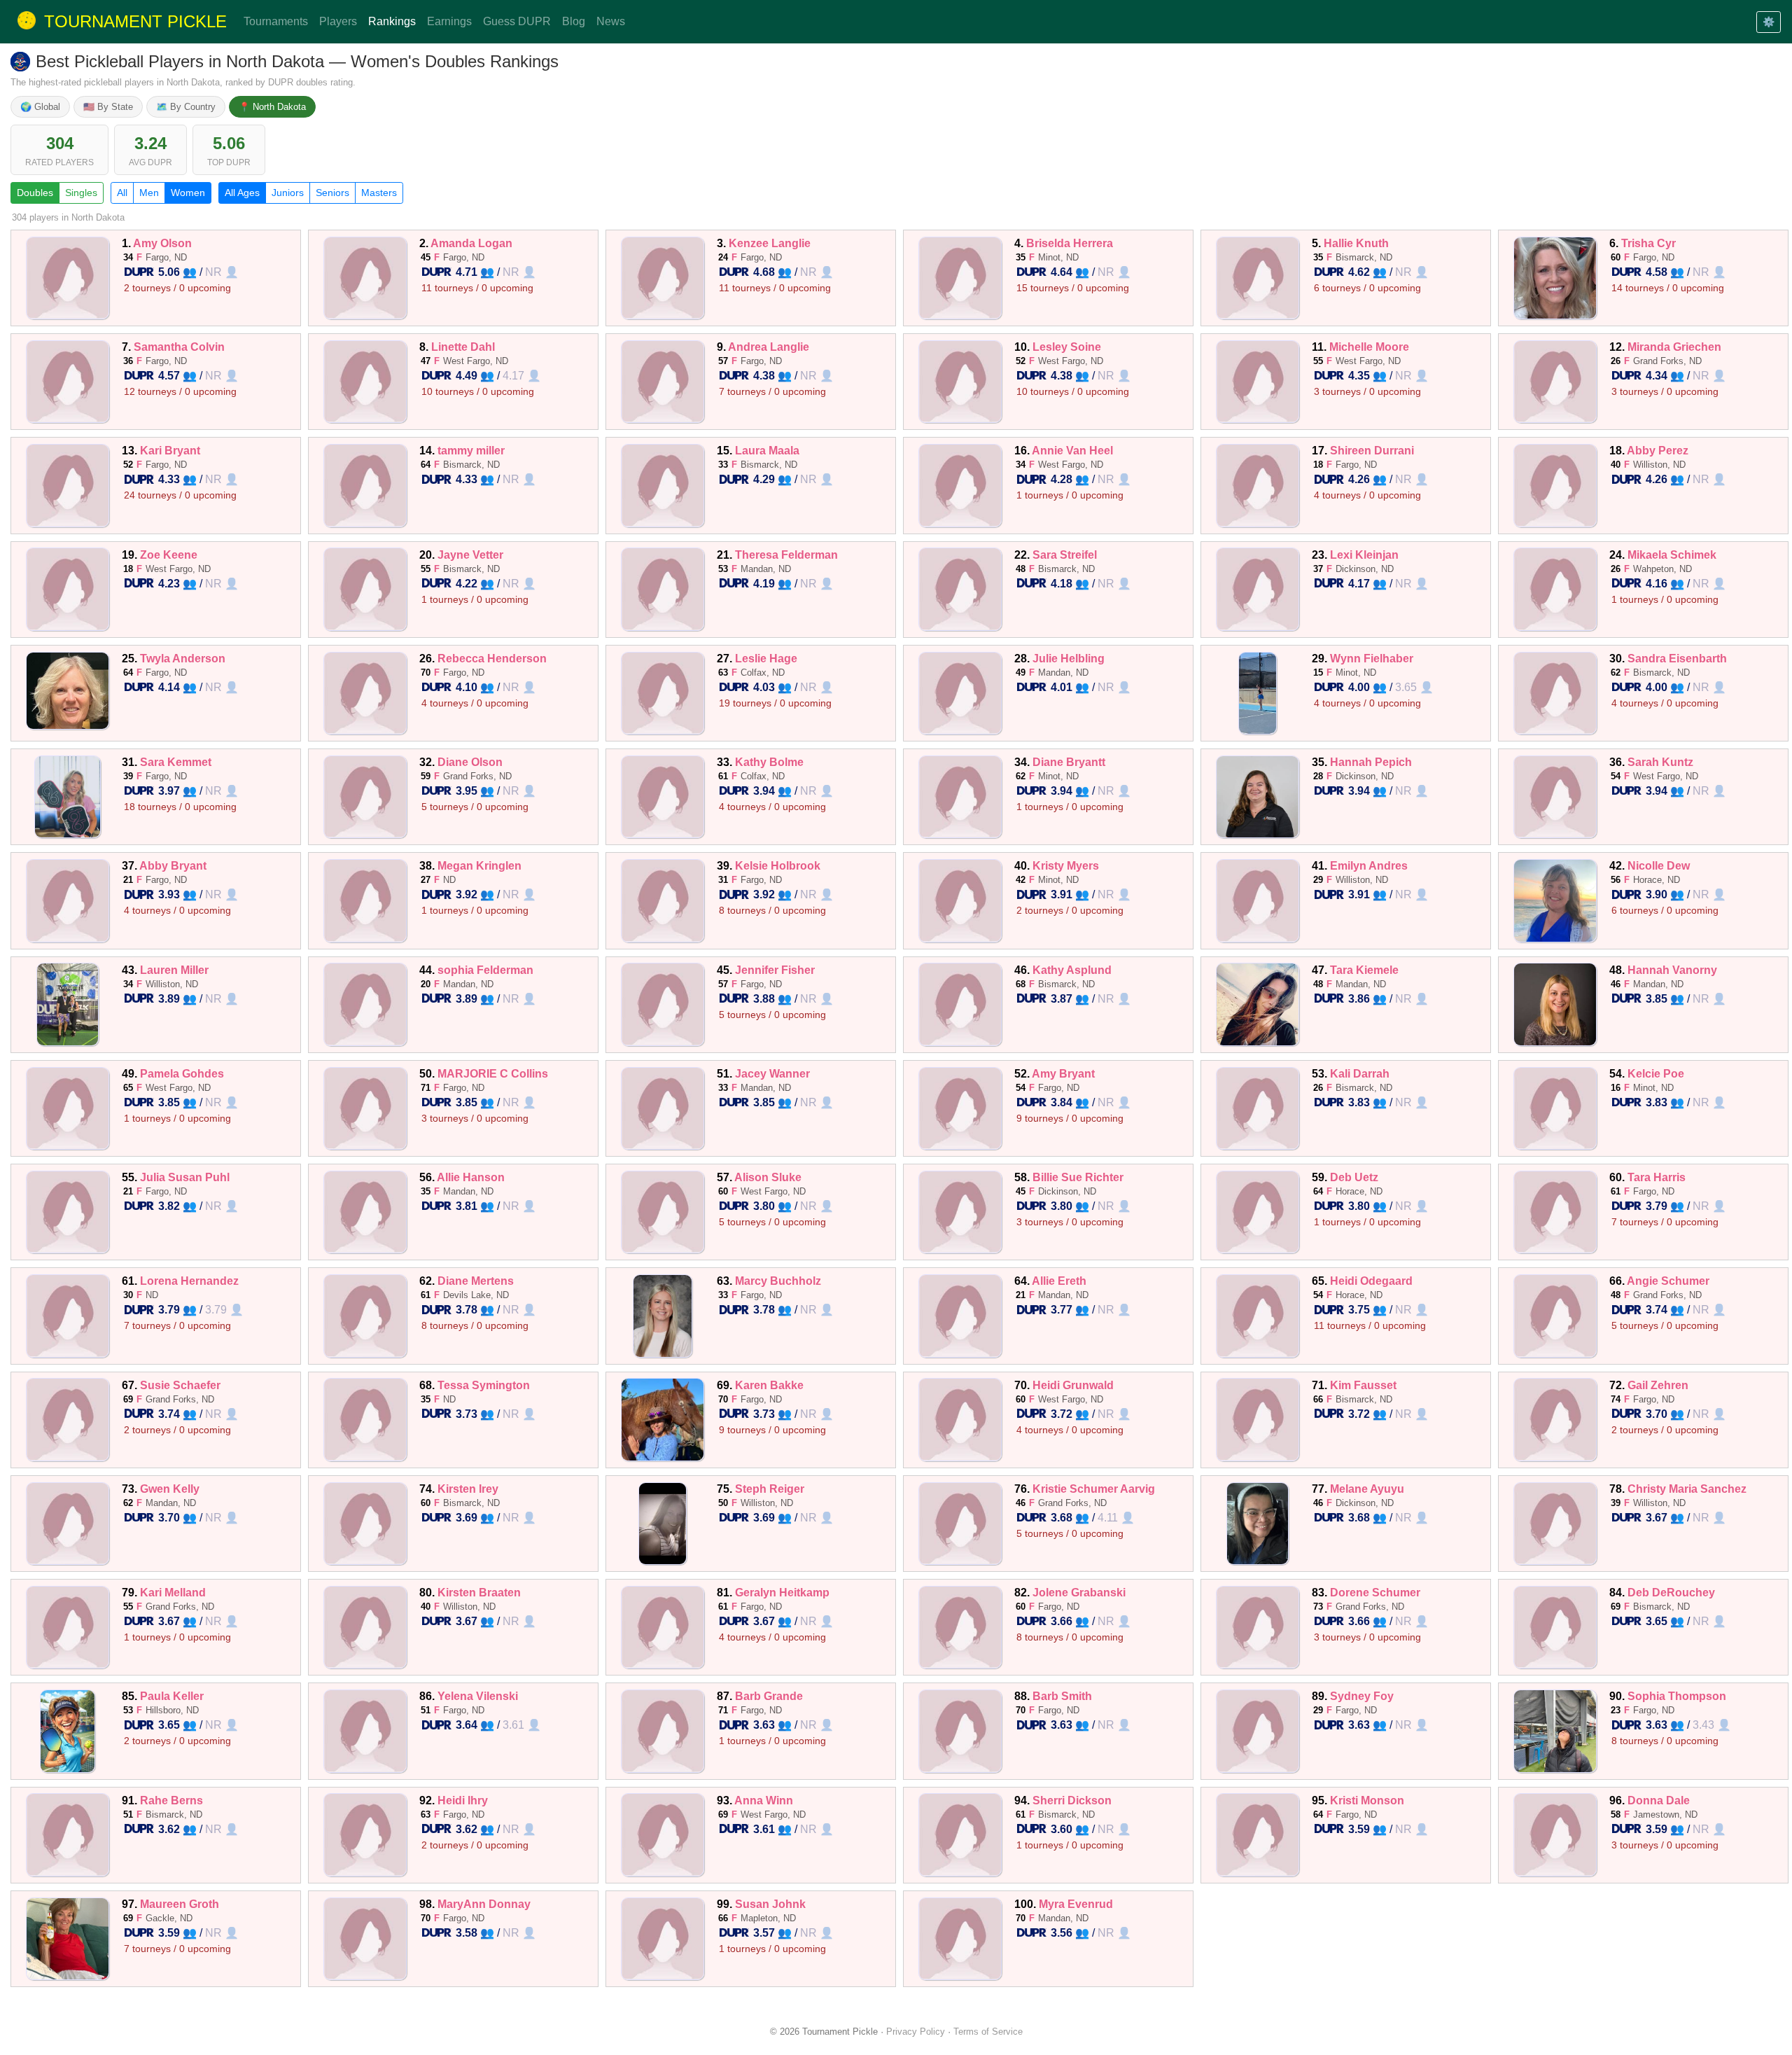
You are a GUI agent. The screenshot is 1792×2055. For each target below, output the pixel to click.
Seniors (332, 193)
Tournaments (276, 21)
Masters (379, 193)
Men (149, 193)
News (611, 21)
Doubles (35, 193)
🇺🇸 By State (108, 107)
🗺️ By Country (186, 107)
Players (338, 21)
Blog (574, 21)
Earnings (449, 21)
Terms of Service (988, 2032)
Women (188, 193)
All (122, 193)
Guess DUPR (517, 21)
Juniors (288, 193)
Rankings (392, 21)
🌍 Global (40, 107)
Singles (81, 193)
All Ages (242, 193)
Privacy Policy (916, 2032)
